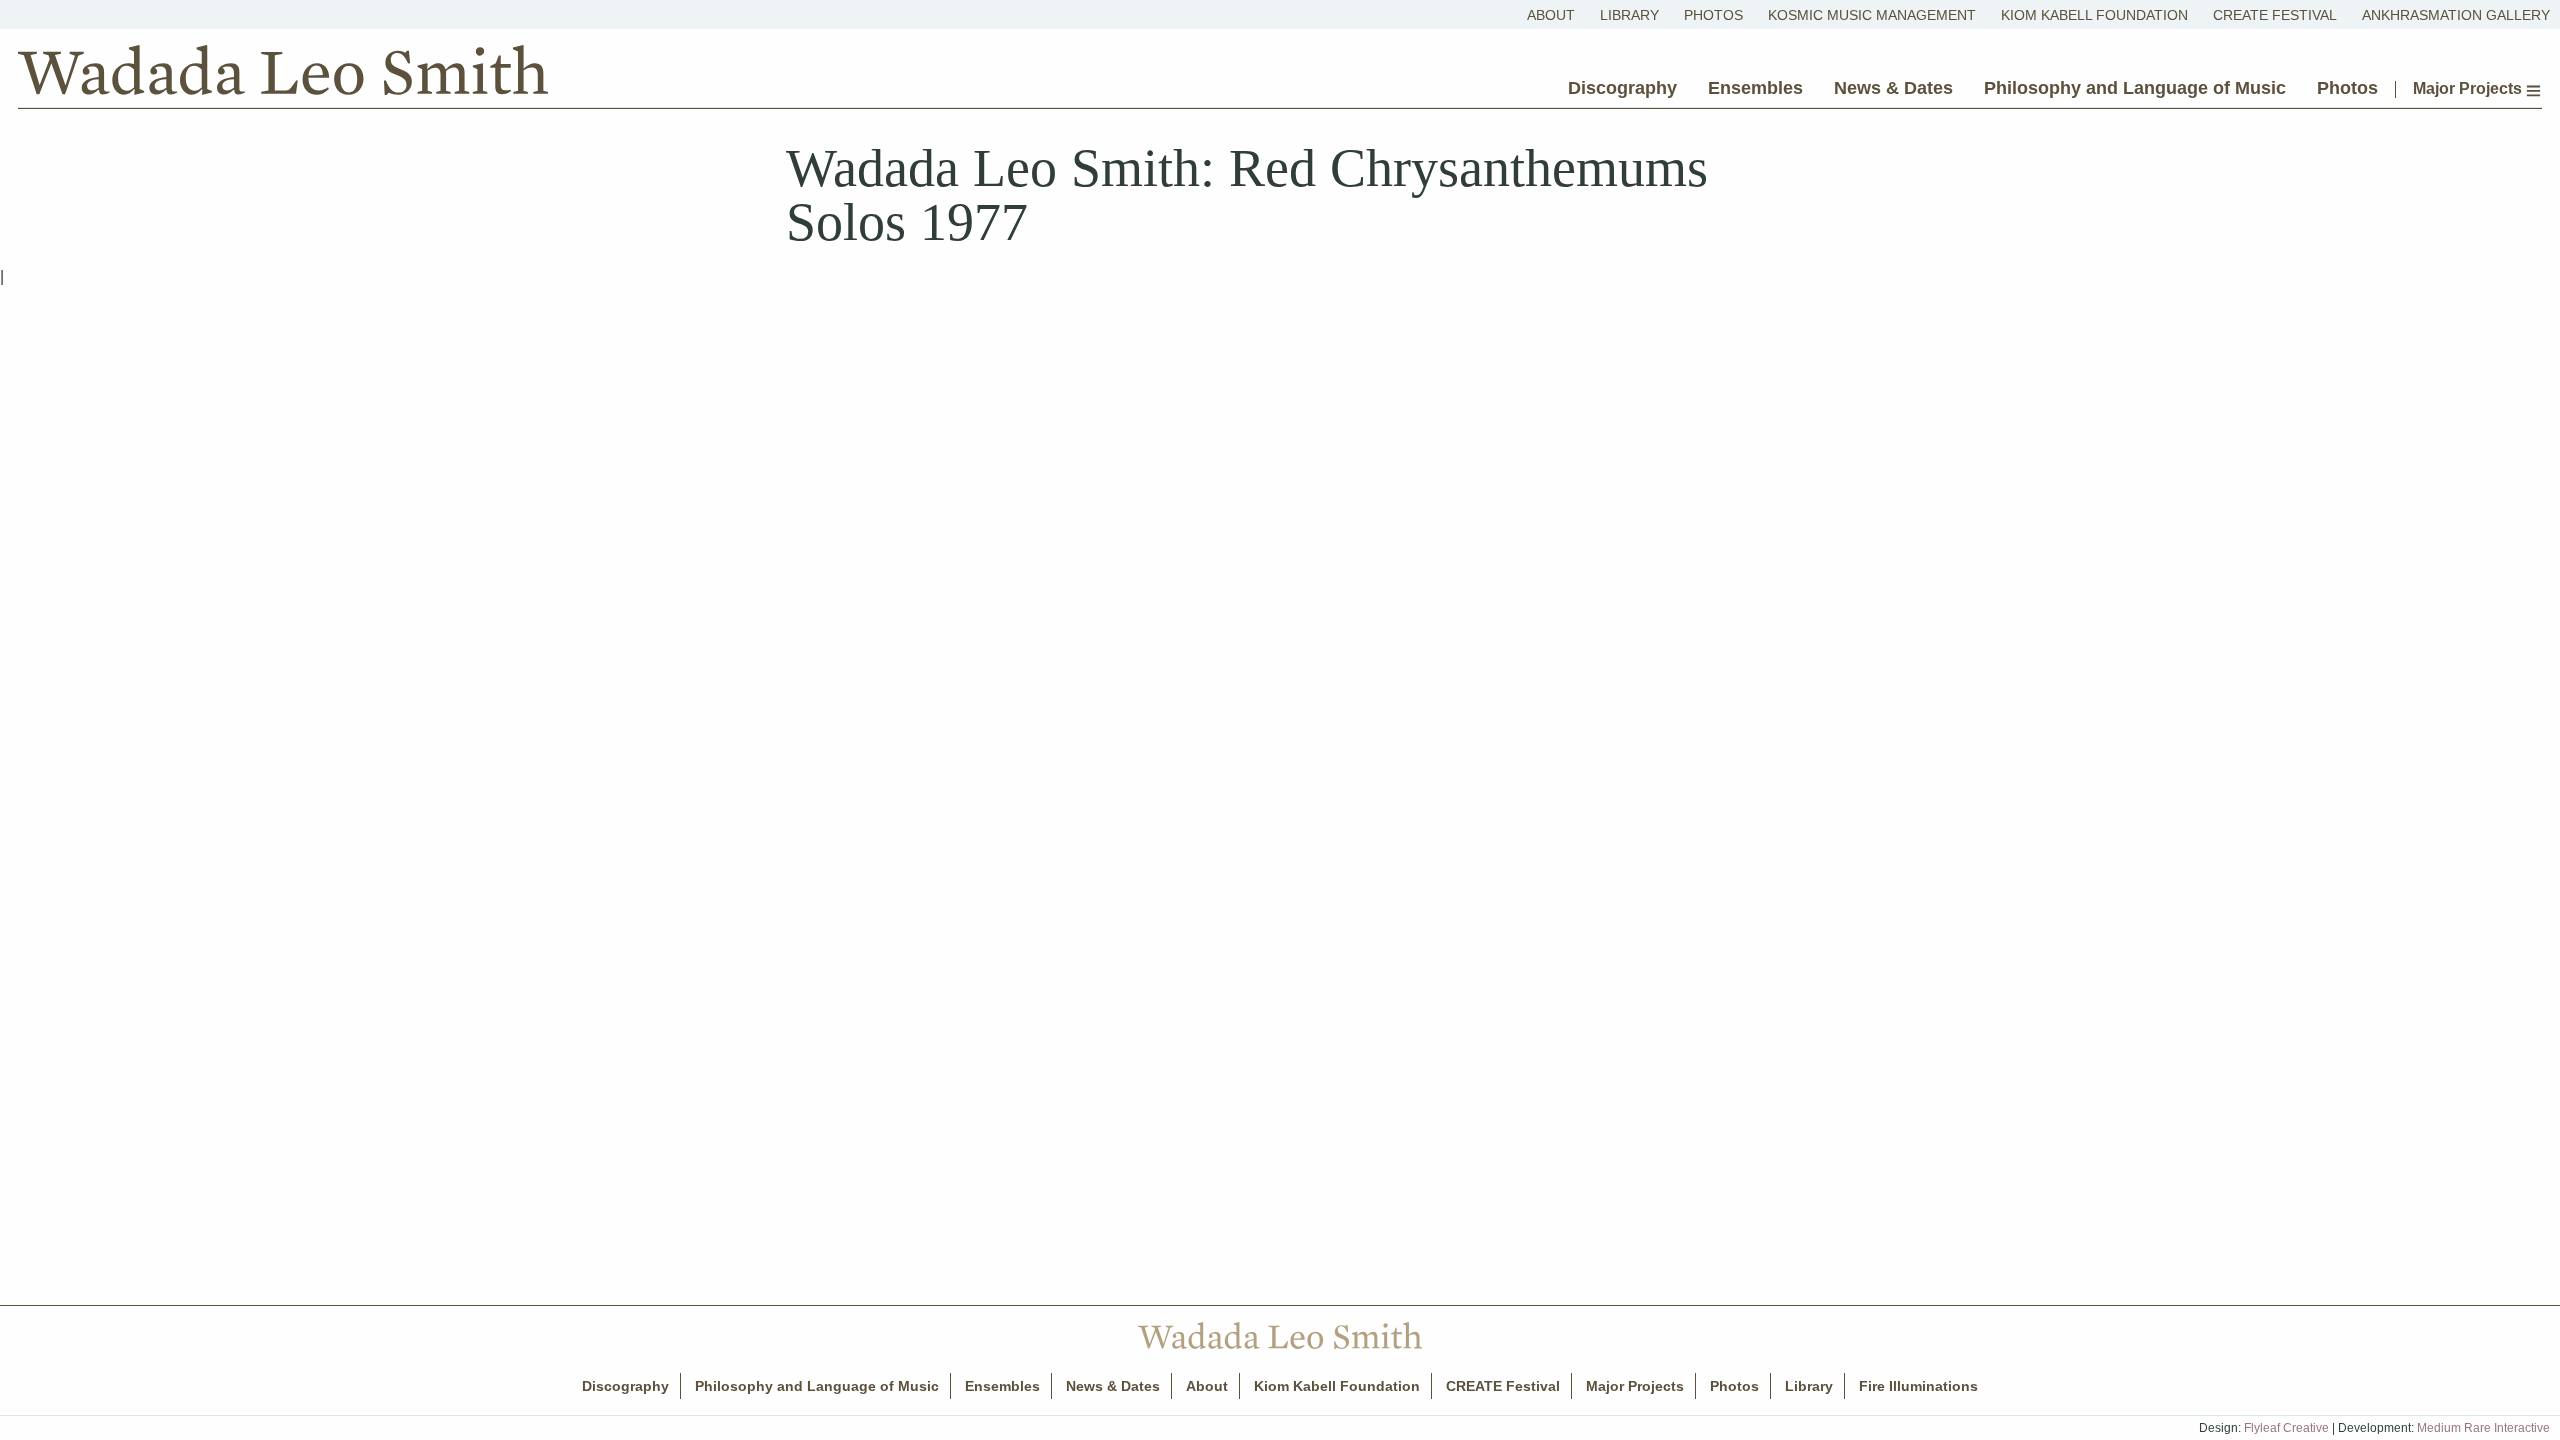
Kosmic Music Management (1872, 15)
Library (1629, 15)
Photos (1713, 15)
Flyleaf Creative (2286, 1428)
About (1551, 15)
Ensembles (1755, 88)
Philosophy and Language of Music (2135, 88)
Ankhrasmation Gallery (2456, 15)
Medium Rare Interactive (2483, 1428)
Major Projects (2469, 89)
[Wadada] (283, 74)
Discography (1622, 88)
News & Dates (1893, 88)
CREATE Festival (2275, 15)
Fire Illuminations (1918, 1386)
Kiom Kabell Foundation (2094, 15)
